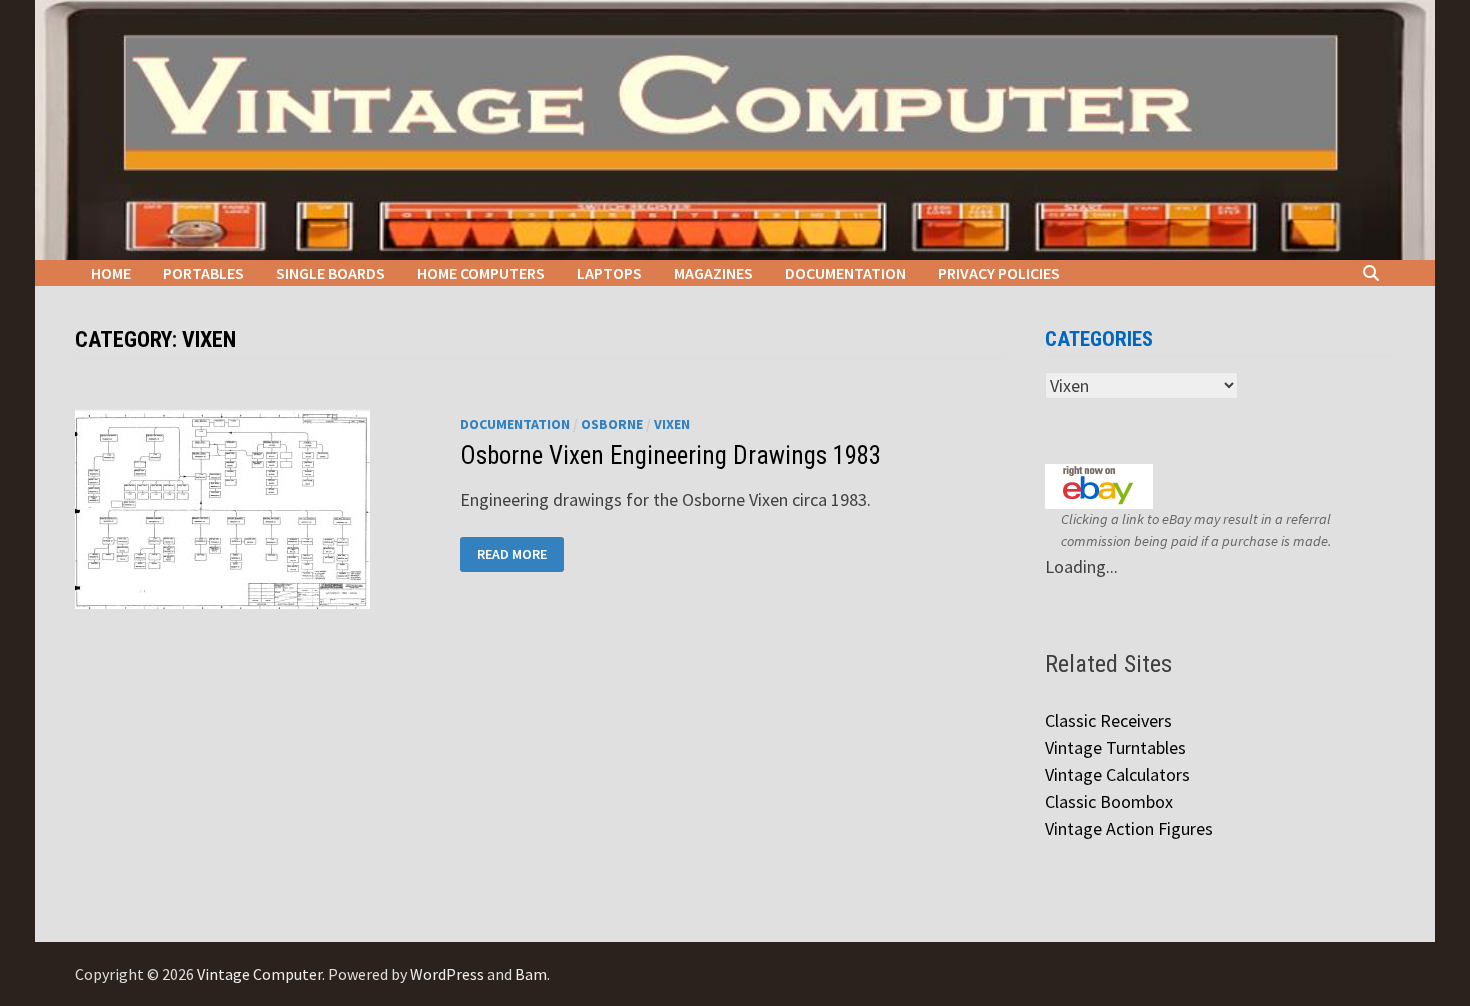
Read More (517, 554)
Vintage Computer (259, 974)
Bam (531, 974)
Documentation (845, 273)
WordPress (447, 974)
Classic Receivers (1108, 720)
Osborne (612, 424)
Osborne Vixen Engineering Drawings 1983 (670, 455)
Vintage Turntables (1115, 747)
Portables (203, 273)
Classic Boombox (1109, 801)
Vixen (672, 424)
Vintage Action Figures (1129, 828)
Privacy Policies (999, 273)
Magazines (713, 273)
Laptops (609, 273)
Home (111, 273)
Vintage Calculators (1117, 774)
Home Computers (481, 273)
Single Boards (330, 273)
